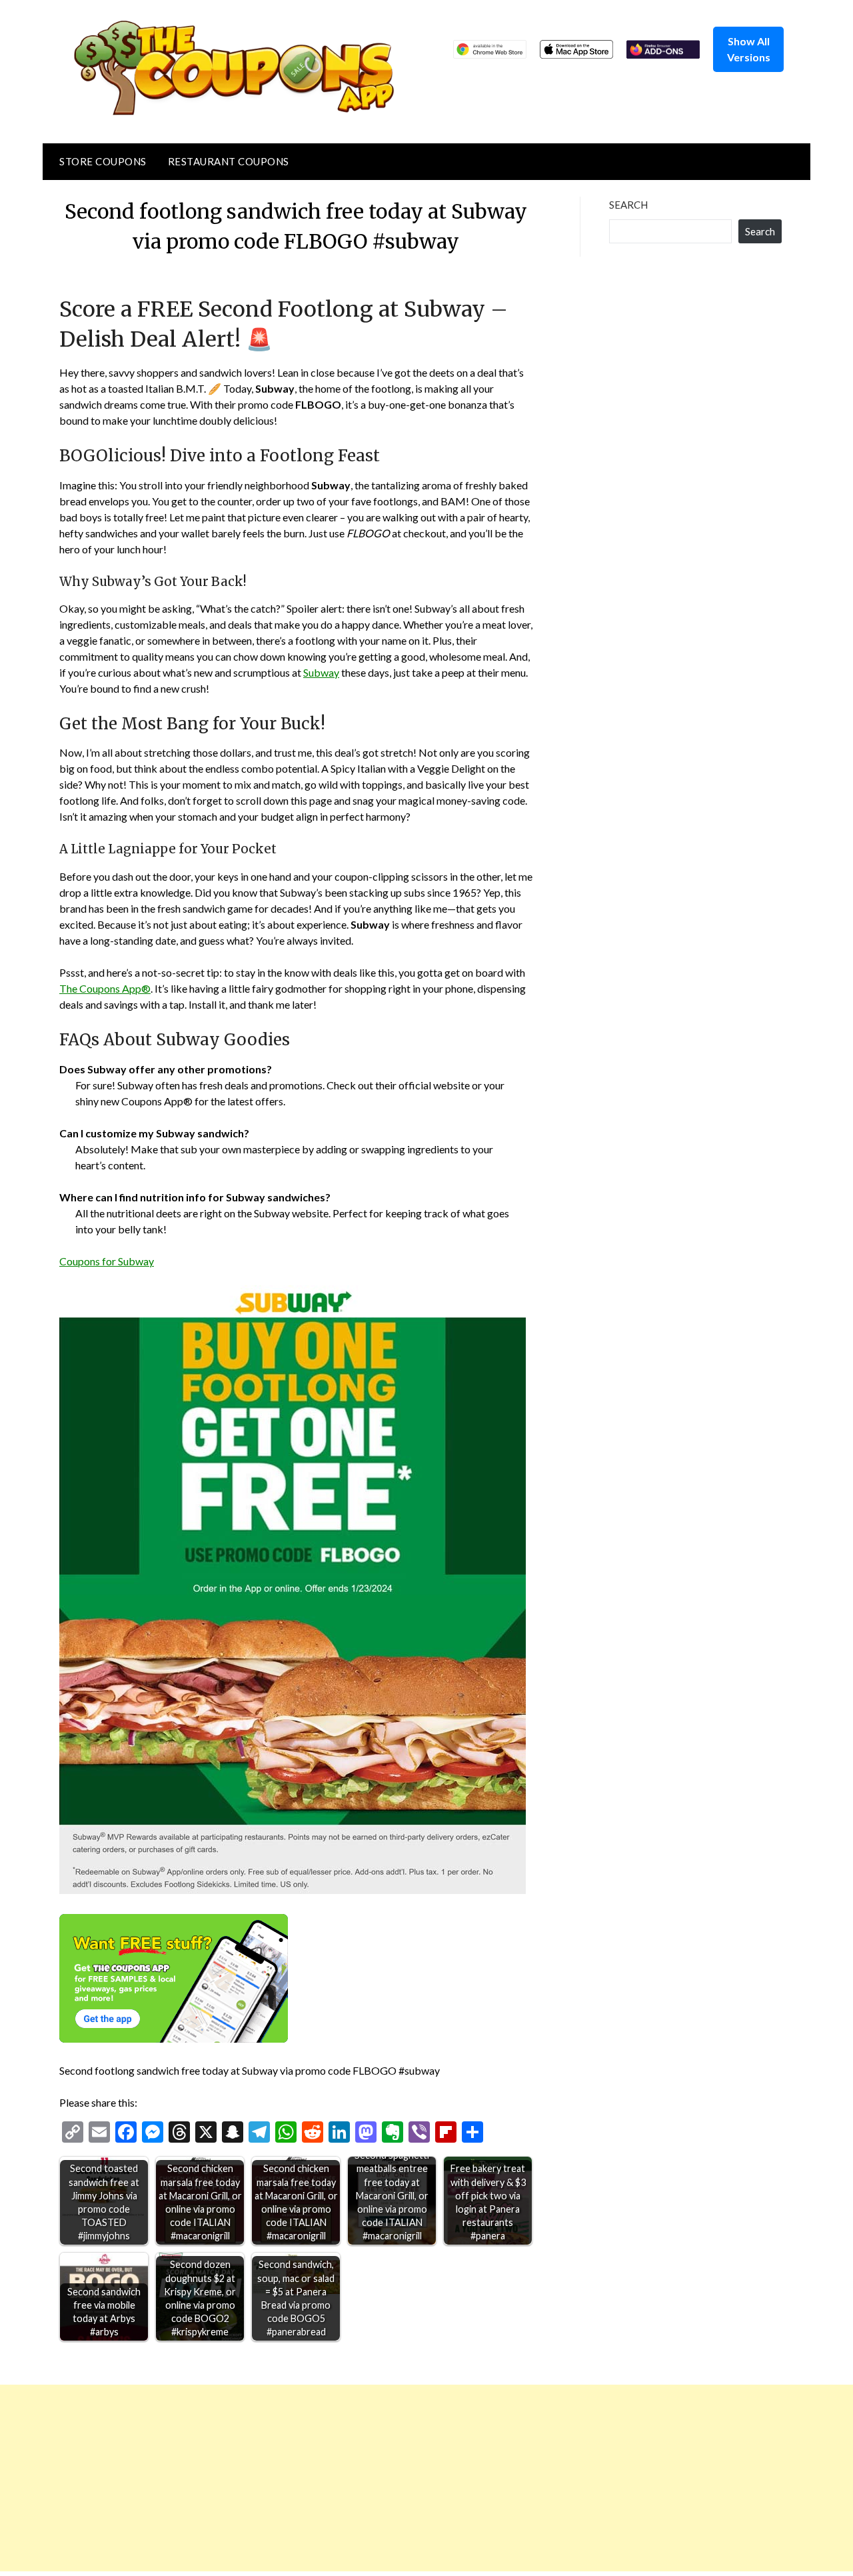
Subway (321, 672)
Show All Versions (749, 49)
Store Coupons (103, 161)
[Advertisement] (400, 2478)
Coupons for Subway (107, 1261)
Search (628, 205)
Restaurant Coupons (229, 161)
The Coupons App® (105, 988)
